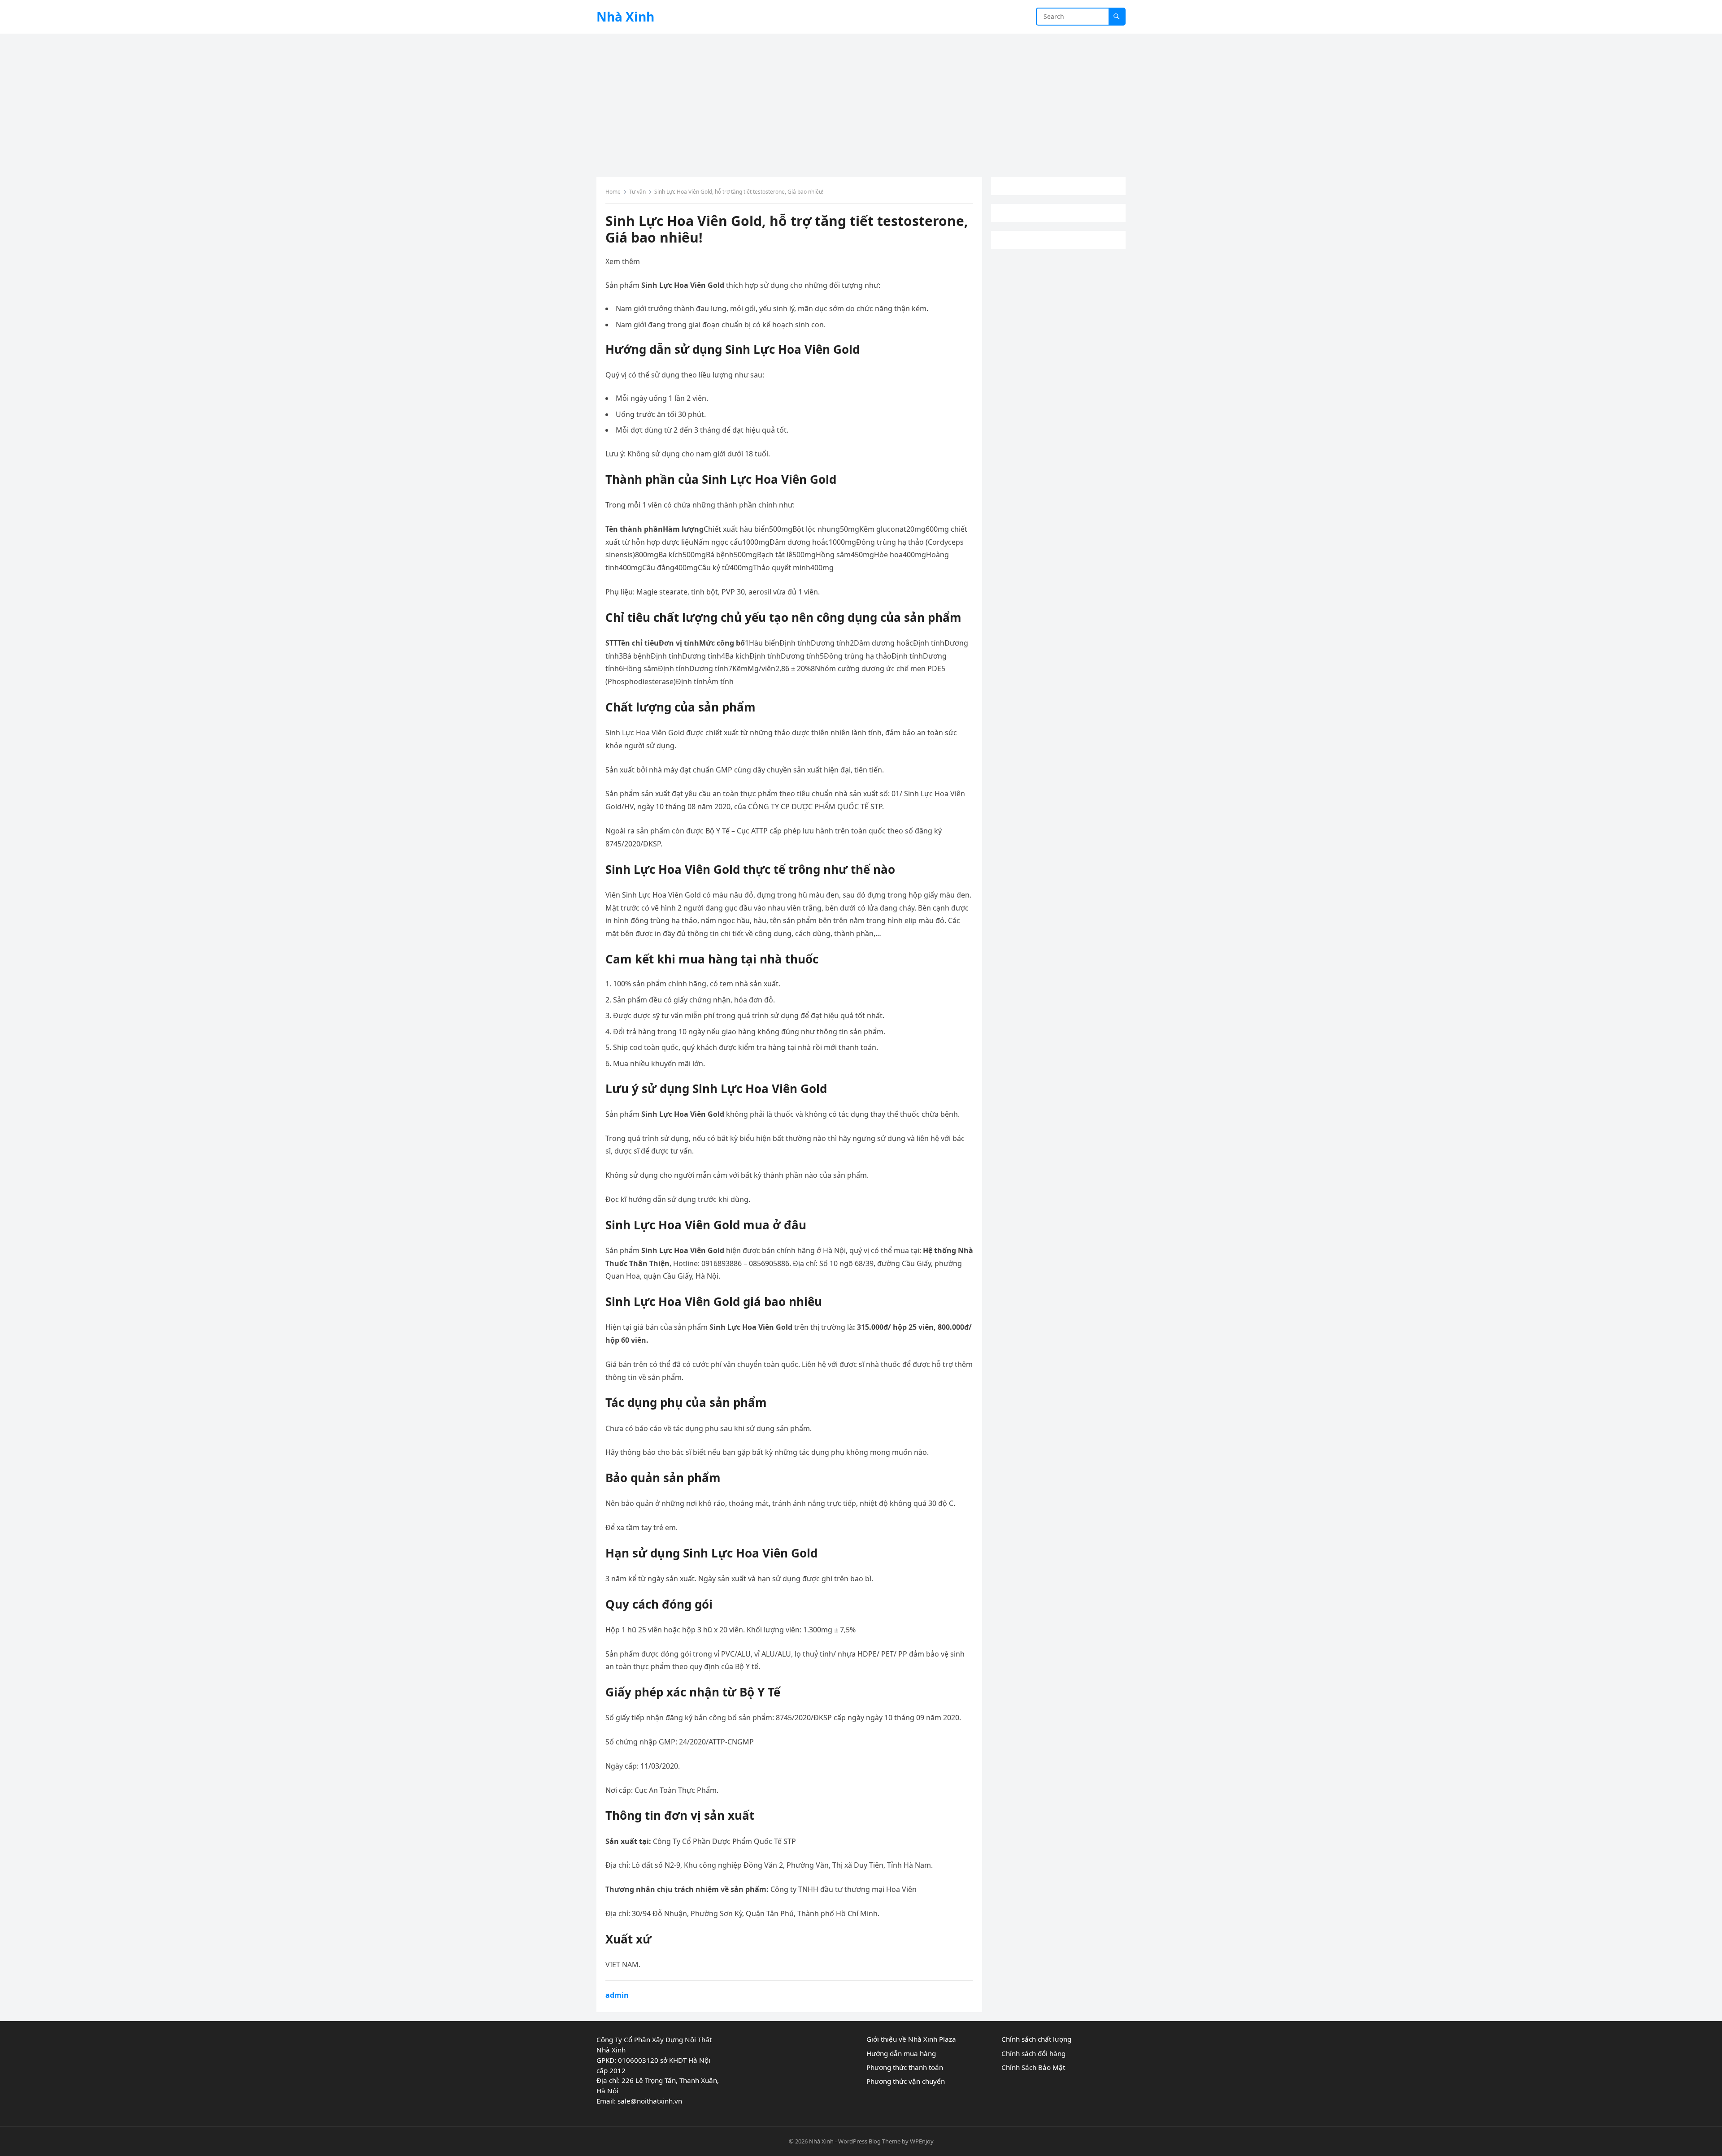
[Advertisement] (861, 101)
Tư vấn (637, 192)
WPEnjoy (922, 2141)
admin (617, 1995)
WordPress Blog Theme (869, 2141)
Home (613, 192)
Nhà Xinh (625, 17)
